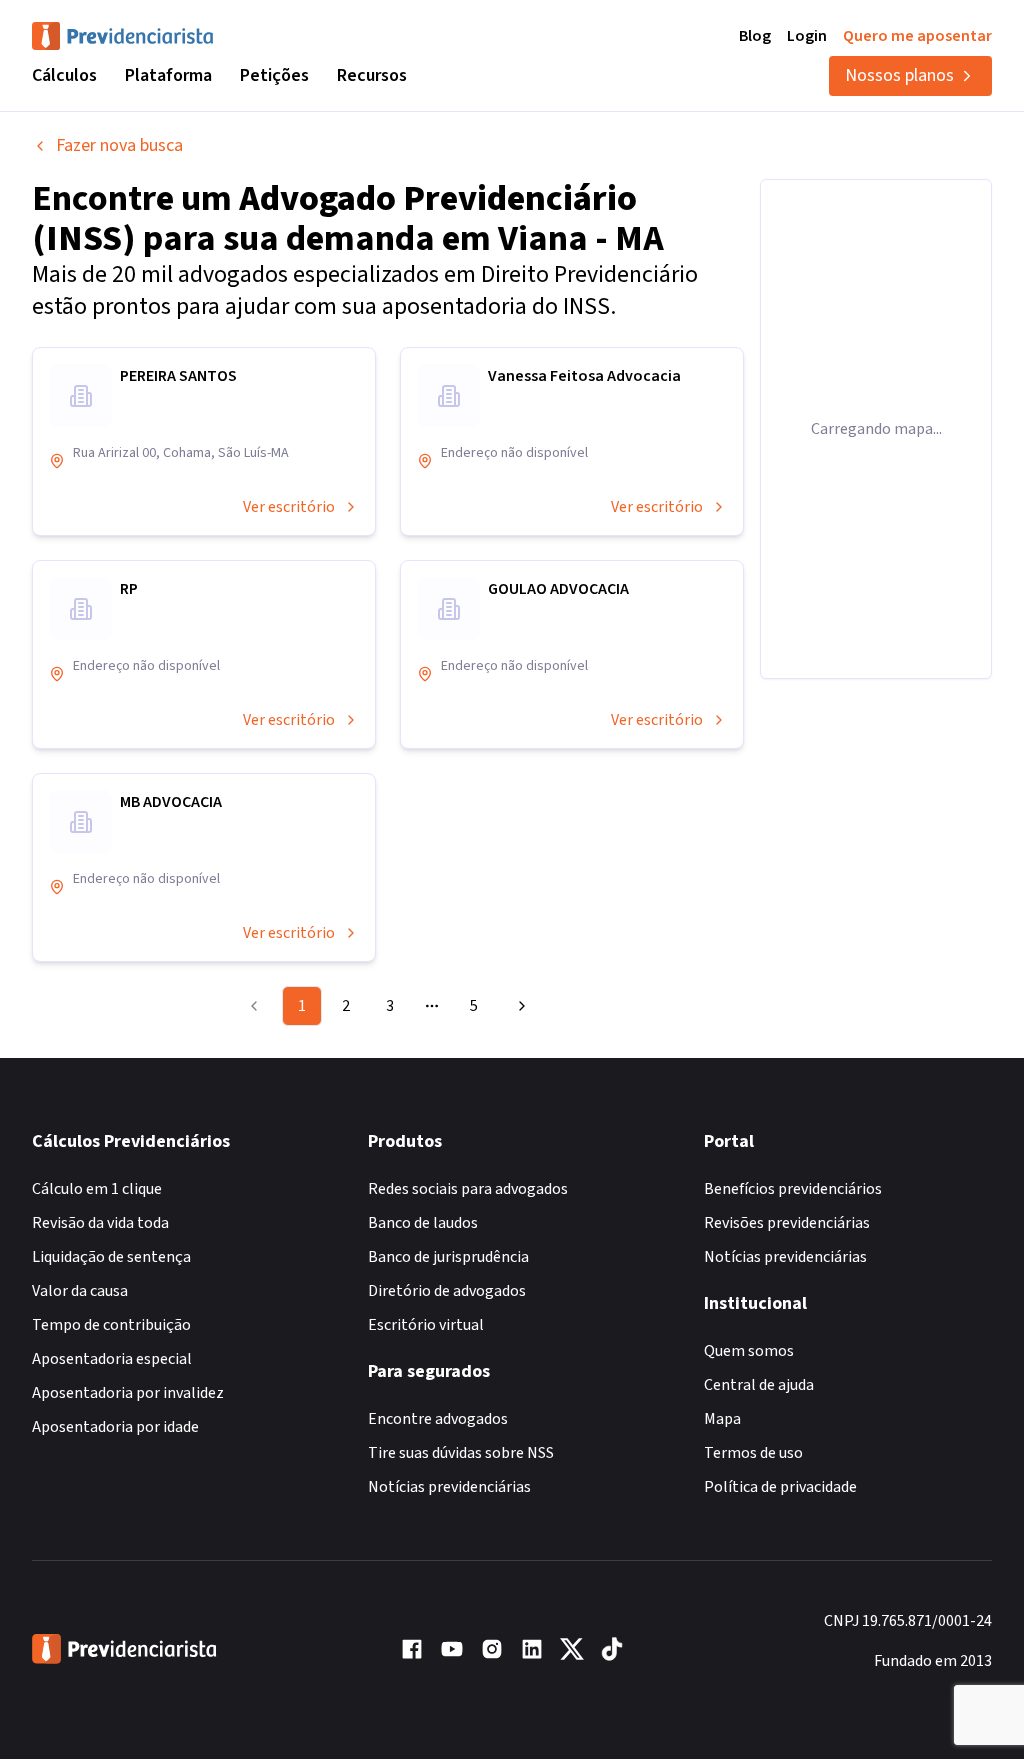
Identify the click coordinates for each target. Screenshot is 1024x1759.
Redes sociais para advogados (468, 1189)
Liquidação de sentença (111, 1257)
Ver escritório (289, 507)
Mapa (722, 1419)
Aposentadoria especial (112, 1359)
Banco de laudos (423, 1223)
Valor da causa (80, 1291)
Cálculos (64, 75)
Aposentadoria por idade (115, 1427)
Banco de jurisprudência (448, 1257)
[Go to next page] (519, 1006)
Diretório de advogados (447, 1291)
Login (807, 36)
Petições (274, 75)
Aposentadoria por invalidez (128, 1393)
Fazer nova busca (119, 145)
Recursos (372, 75)
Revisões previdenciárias (787, 1223)
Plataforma (168, 75)
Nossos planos (899, 75)
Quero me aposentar (917, 36)
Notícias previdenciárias (449, 1487)
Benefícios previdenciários (793, 1189)
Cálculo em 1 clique (97, 1189)
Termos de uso (753, 1453)
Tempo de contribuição (111, 1325)
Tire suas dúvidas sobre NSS (461, 1453)
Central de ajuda (759, 1385)
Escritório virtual (426, 1325)
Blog (755, 36)
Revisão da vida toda (100, 1223)
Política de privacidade (780, 1487)
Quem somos (749, 1351)
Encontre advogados (438, 1419)
